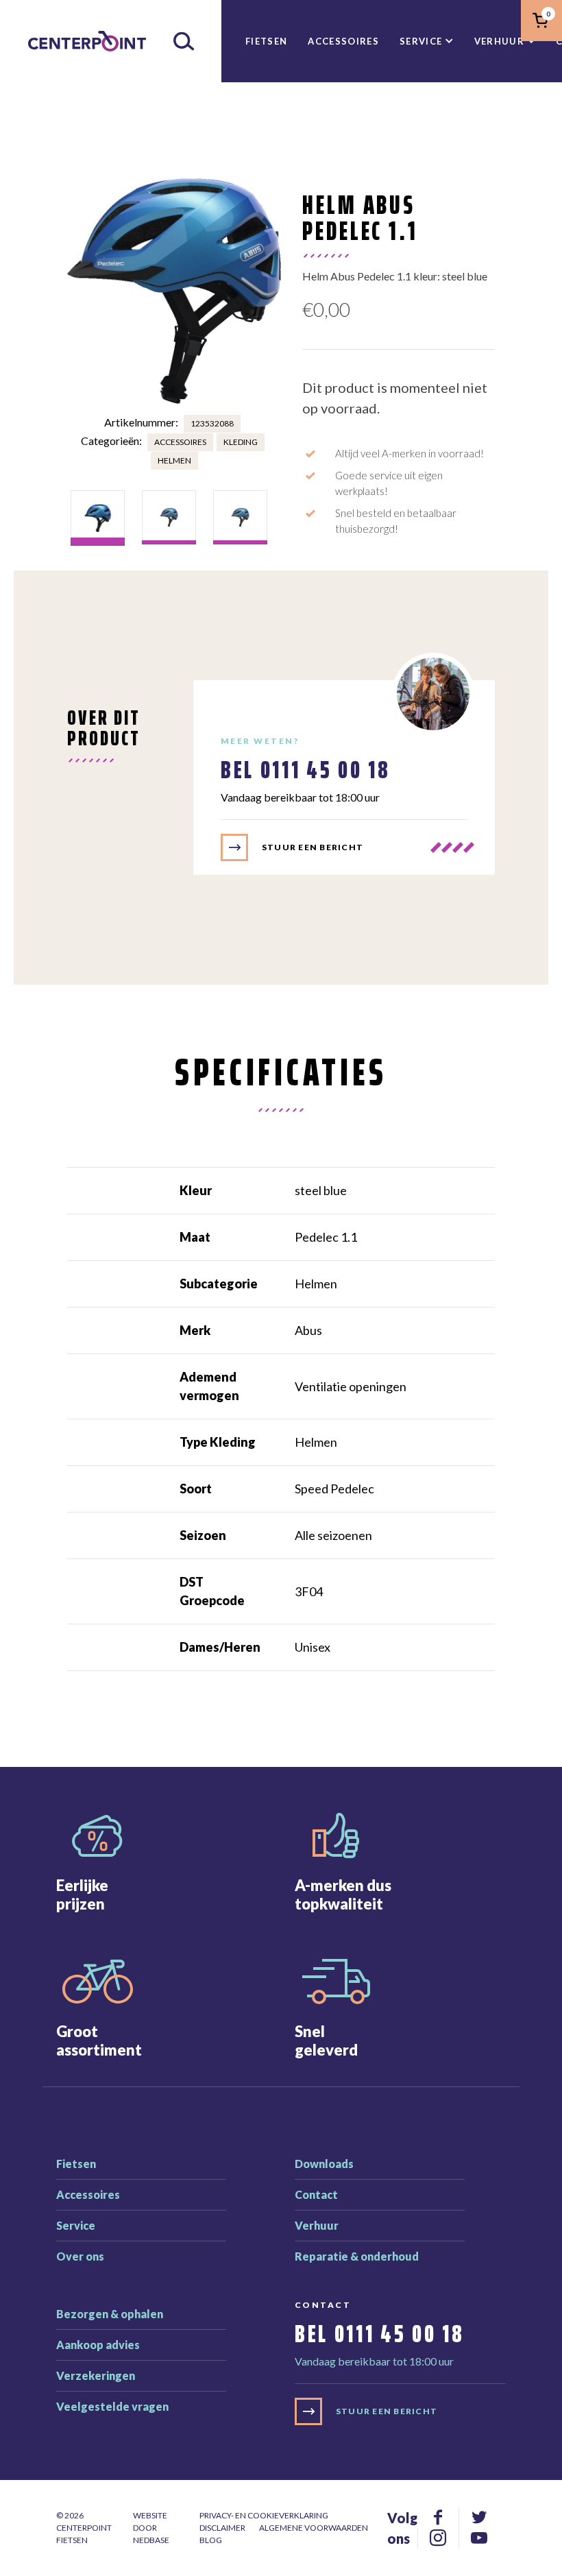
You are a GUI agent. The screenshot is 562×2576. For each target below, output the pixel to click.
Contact (316, 2194)
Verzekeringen (96, 2375)
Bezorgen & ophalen (110, 2314)
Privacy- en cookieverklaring (264, 2515)
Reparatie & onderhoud (357, 2256)
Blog (211, 2540)
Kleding (241, 442)
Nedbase (151, 2540)
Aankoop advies (98, 2345)
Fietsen (266, 41)
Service (421, 41)
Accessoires (343, 41)
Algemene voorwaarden (314, 2528)
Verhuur (499, 41)
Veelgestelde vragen (112, 2406)
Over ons (80, 2256)
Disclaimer (222, 2528)
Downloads (324, 2164)
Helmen (174, 460)
